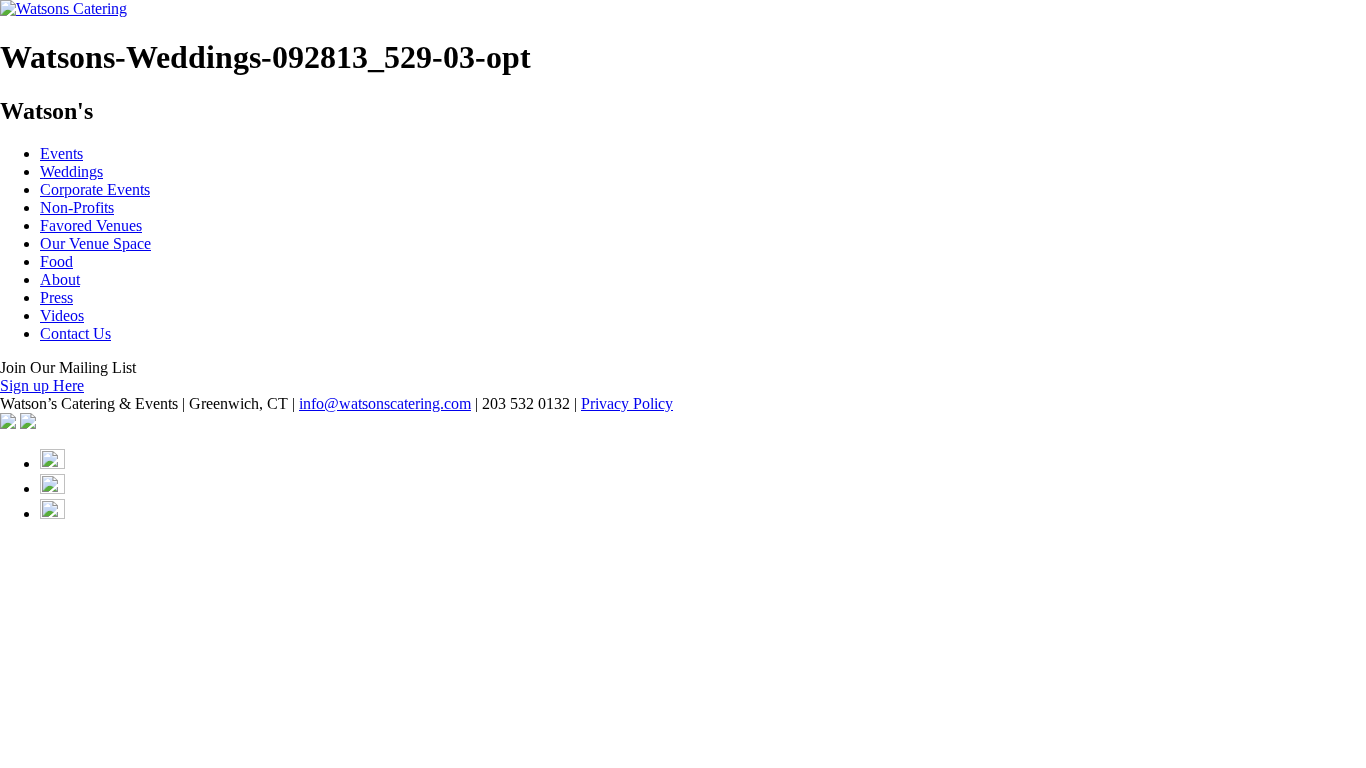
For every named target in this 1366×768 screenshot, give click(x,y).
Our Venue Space (95, 243)
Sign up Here (42, 385)
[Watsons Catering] (63, 8)
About (60, 279)
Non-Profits (77, 207)
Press (56, 297)
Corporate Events (95, 189)
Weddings (71, 171)
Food (56, 261)
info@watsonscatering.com (385, 403)
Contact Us (75, 333)
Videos (62, 315)
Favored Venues (91, 225)
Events (61, 153)
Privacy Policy (627, 403)
